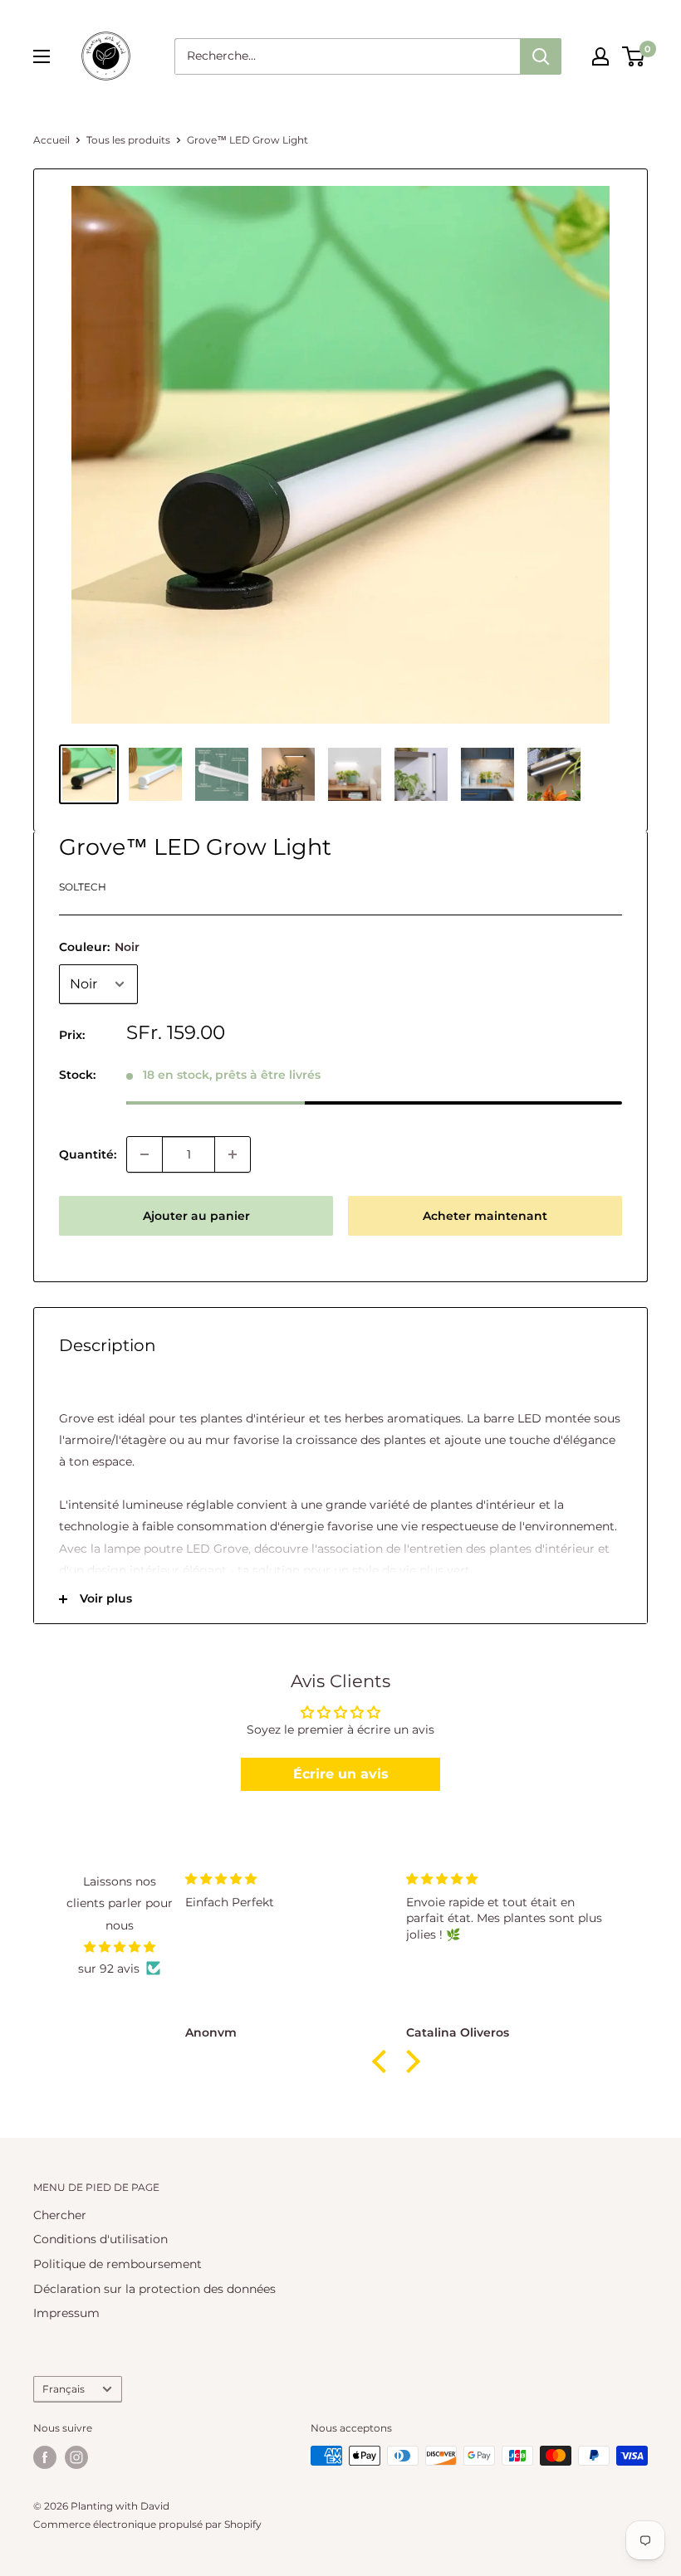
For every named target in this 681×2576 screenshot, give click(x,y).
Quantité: (88, 1154)
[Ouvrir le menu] (42, 56)
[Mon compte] (600, 56)
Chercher (60, 2215)
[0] (634, 56)
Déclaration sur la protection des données (154, 2289)
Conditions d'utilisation (100, 2239)
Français (64, 2389)
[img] (119, 1947)
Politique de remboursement (118, 2264)
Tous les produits (128, 140)
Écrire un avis (341, 1774)
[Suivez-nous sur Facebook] (45, 2457)
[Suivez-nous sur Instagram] (76, 2457)
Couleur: (99, 947)
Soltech (83, 887)
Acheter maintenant (485, 1216)
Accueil (51, 140)
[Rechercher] (541, 56)
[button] (383, 2061)
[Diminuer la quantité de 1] (145, 1154)
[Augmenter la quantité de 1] (233, 1154)
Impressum (66, 2313)
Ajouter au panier (196, 1216)
